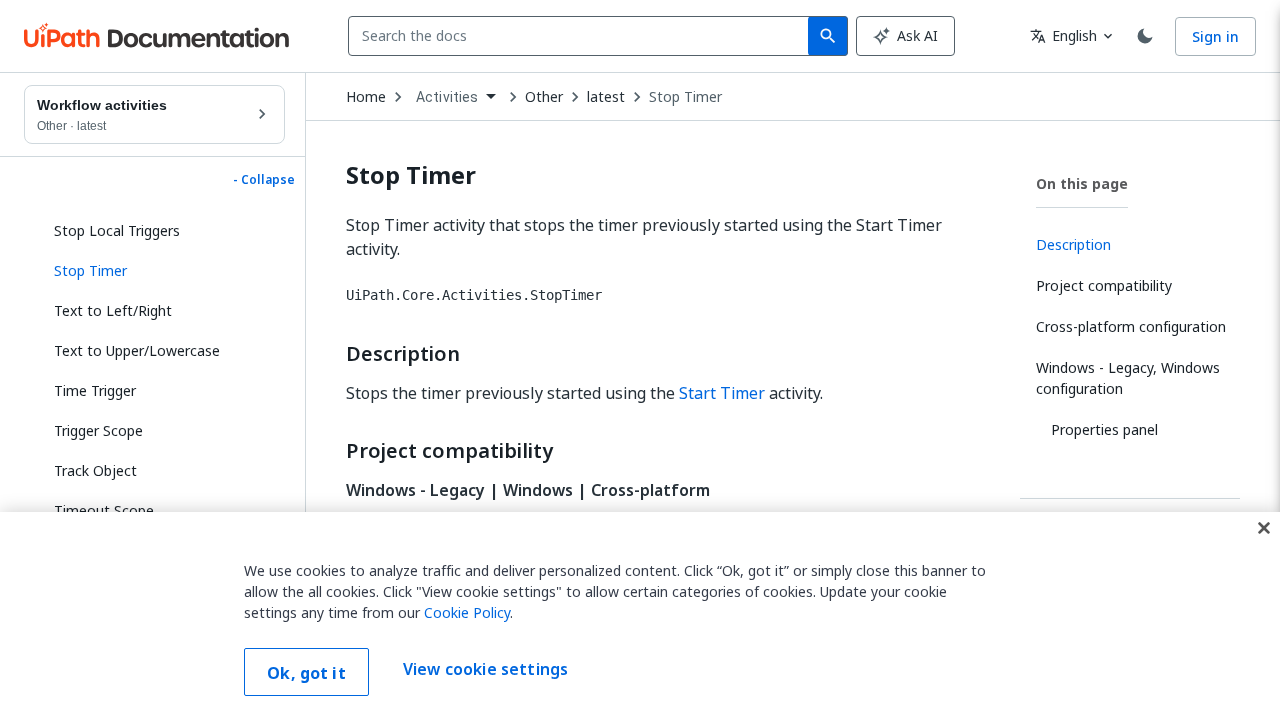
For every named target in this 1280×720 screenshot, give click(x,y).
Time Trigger (95, 390)
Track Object (95, 470)
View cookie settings (485, 670)
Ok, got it (306, 673)
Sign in (1215, 36)
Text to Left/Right (113, 310)
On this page (1082, 183)
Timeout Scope (104, 510)
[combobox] (582, 36)
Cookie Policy (467, 612)
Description (403, 354)
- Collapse (264, 180)
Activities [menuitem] (447, 97)
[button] (162, 271)
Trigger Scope (98, 430)
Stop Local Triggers (117, 230)
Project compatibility (449, 451)
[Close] (1264, 528)
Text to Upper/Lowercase (137, 350)
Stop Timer (685, 97)
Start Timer (722, 393)
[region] (640, 616)
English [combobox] (1063, 35)
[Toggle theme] (1145, 36)
